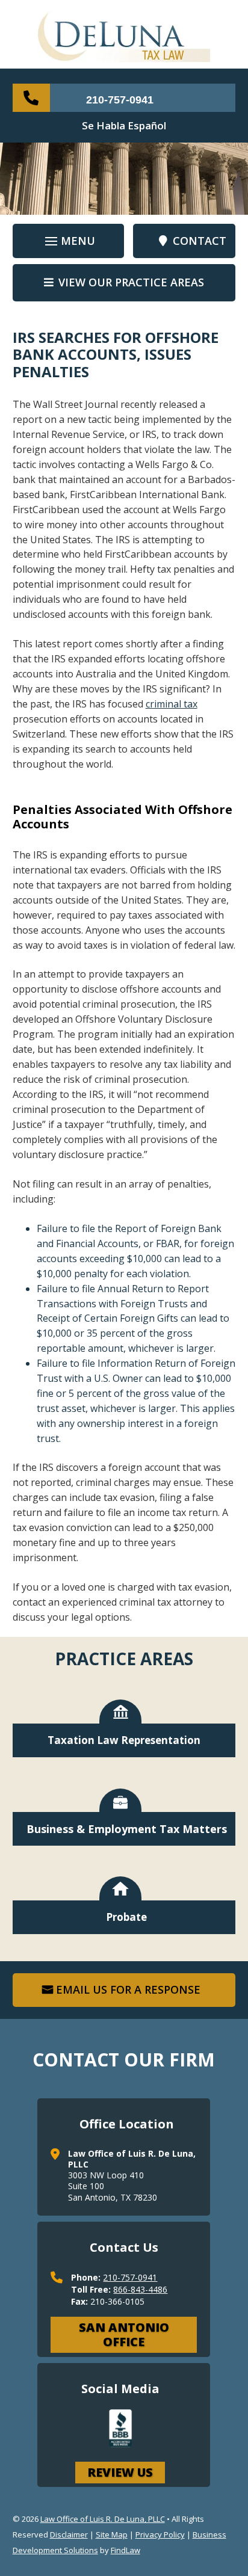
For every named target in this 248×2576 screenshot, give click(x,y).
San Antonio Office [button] (124, 2334)
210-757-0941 (120, 100)
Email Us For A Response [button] (128, 1989)
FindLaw (126, 2550)
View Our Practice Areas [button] (131, 282)
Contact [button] (200, 241)
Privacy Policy (160, 2534)
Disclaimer (69, 2534)
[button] (68, 242)
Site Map (112, 2534)
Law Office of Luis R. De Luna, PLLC (103, 2519)
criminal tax (172, 704)
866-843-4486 (140, 2289)
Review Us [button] (120, 2472)
